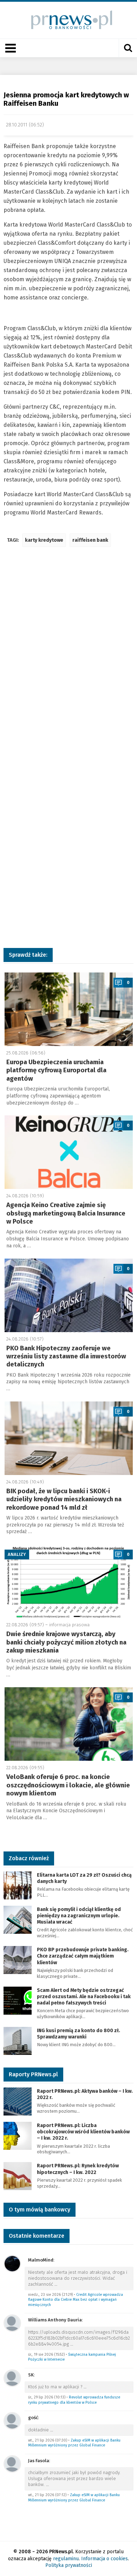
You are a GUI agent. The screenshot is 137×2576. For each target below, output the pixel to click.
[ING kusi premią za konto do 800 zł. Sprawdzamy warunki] (18, 2040)
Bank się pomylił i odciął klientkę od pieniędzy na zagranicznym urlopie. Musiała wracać (79, 1916)
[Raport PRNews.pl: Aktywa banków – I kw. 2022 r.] (18, 2101)
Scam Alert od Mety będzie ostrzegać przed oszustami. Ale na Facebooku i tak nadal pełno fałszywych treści (84, 1997)
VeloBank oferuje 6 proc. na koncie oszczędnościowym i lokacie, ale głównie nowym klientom (68, 1785)
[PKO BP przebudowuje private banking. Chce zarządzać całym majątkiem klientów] (18, 1959)
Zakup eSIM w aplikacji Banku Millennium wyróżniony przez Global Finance (74, 2443)
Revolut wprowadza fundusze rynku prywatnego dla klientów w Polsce (74, 2400)
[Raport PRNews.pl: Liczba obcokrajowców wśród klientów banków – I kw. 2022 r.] (18, 2135)
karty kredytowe (44, 540)
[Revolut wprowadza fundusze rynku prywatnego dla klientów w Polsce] (12, 2378)
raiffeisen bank (90, 540)
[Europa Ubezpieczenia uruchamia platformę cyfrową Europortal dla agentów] (69, 1009)
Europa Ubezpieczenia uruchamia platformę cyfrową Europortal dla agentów (56, 1070)
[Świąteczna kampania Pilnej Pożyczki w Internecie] (12, 2323)
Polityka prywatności (69, 2565)
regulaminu (66, 2559)
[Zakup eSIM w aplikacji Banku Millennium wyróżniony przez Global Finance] (12, 2421)
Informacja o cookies (105, 2559)
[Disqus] (68, 657)
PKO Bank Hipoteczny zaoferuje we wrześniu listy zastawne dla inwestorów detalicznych (66, 1356)
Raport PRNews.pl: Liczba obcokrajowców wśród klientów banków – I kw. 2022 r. (83, 2132)
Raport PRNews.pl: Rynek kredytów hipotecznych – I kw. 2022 (78, 2169)
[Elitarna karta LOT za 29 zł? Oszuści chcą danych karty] (18, 1885)
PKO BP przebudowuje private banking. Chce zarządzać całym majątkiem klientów (83, 1956)
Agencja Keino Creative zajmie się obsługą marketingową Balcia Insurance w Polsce (66, 1213)
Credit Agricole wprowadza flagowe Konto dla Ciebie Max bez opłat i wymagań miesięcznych (76, 2300)
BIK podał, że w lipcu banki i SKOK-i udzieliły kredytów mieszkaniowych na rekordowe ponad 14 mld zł (64, 1499)
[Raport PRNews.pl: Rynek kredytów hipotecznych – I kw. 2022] (18, 2176)
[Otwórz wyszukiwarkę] (128, 48)
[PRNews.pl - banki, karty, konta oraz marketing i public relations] (69, 20)
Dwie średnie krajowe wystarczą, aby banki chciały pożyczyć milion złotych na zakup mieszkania (66, 1642)
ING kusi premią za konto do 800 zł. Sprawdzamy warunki (79, 2034)
